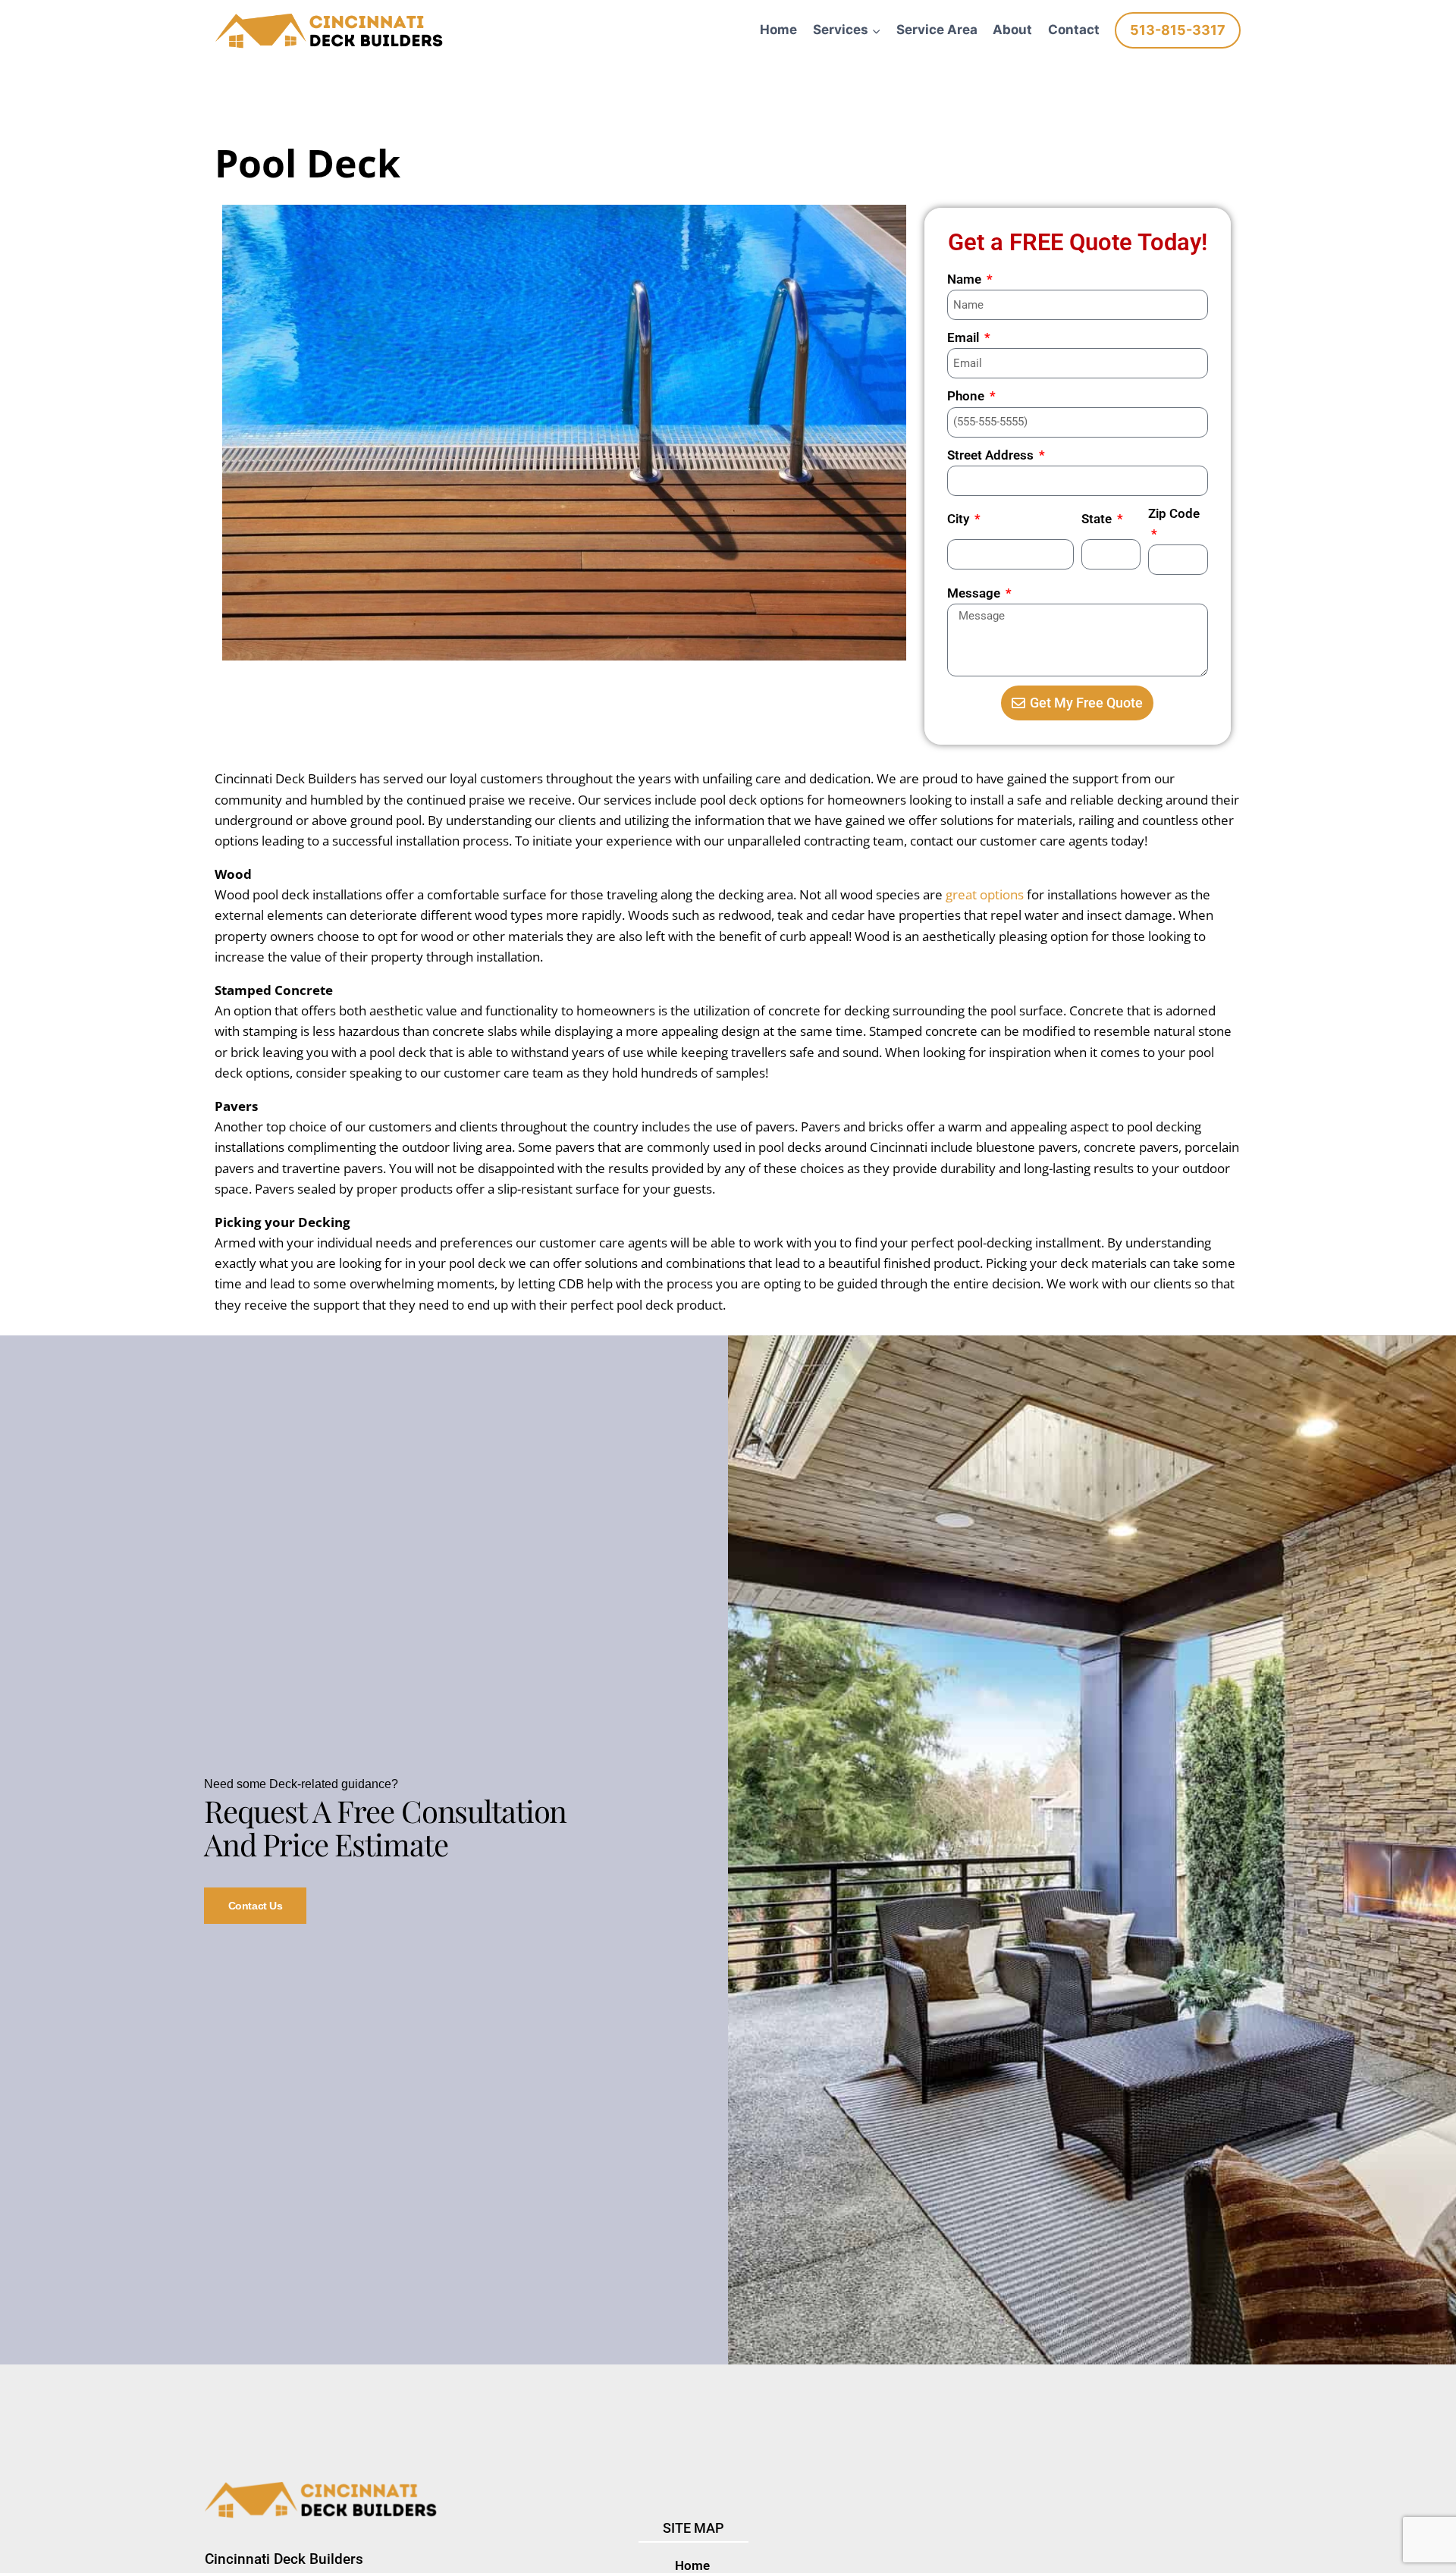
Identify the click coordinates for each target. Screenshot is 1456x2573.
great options (985, 894)
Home (778, 30)
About (1012, 30)
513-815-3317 (1178, 30)
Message (975, 593)
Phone (967, 396)
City (960, 519)
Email (965, 337)
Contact (1074, 30)
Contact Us (256, 1906)
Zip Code (1174, 513)
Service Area (937, 30)
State (1098, 519)
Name (966, 279)
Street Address (992, 455)
